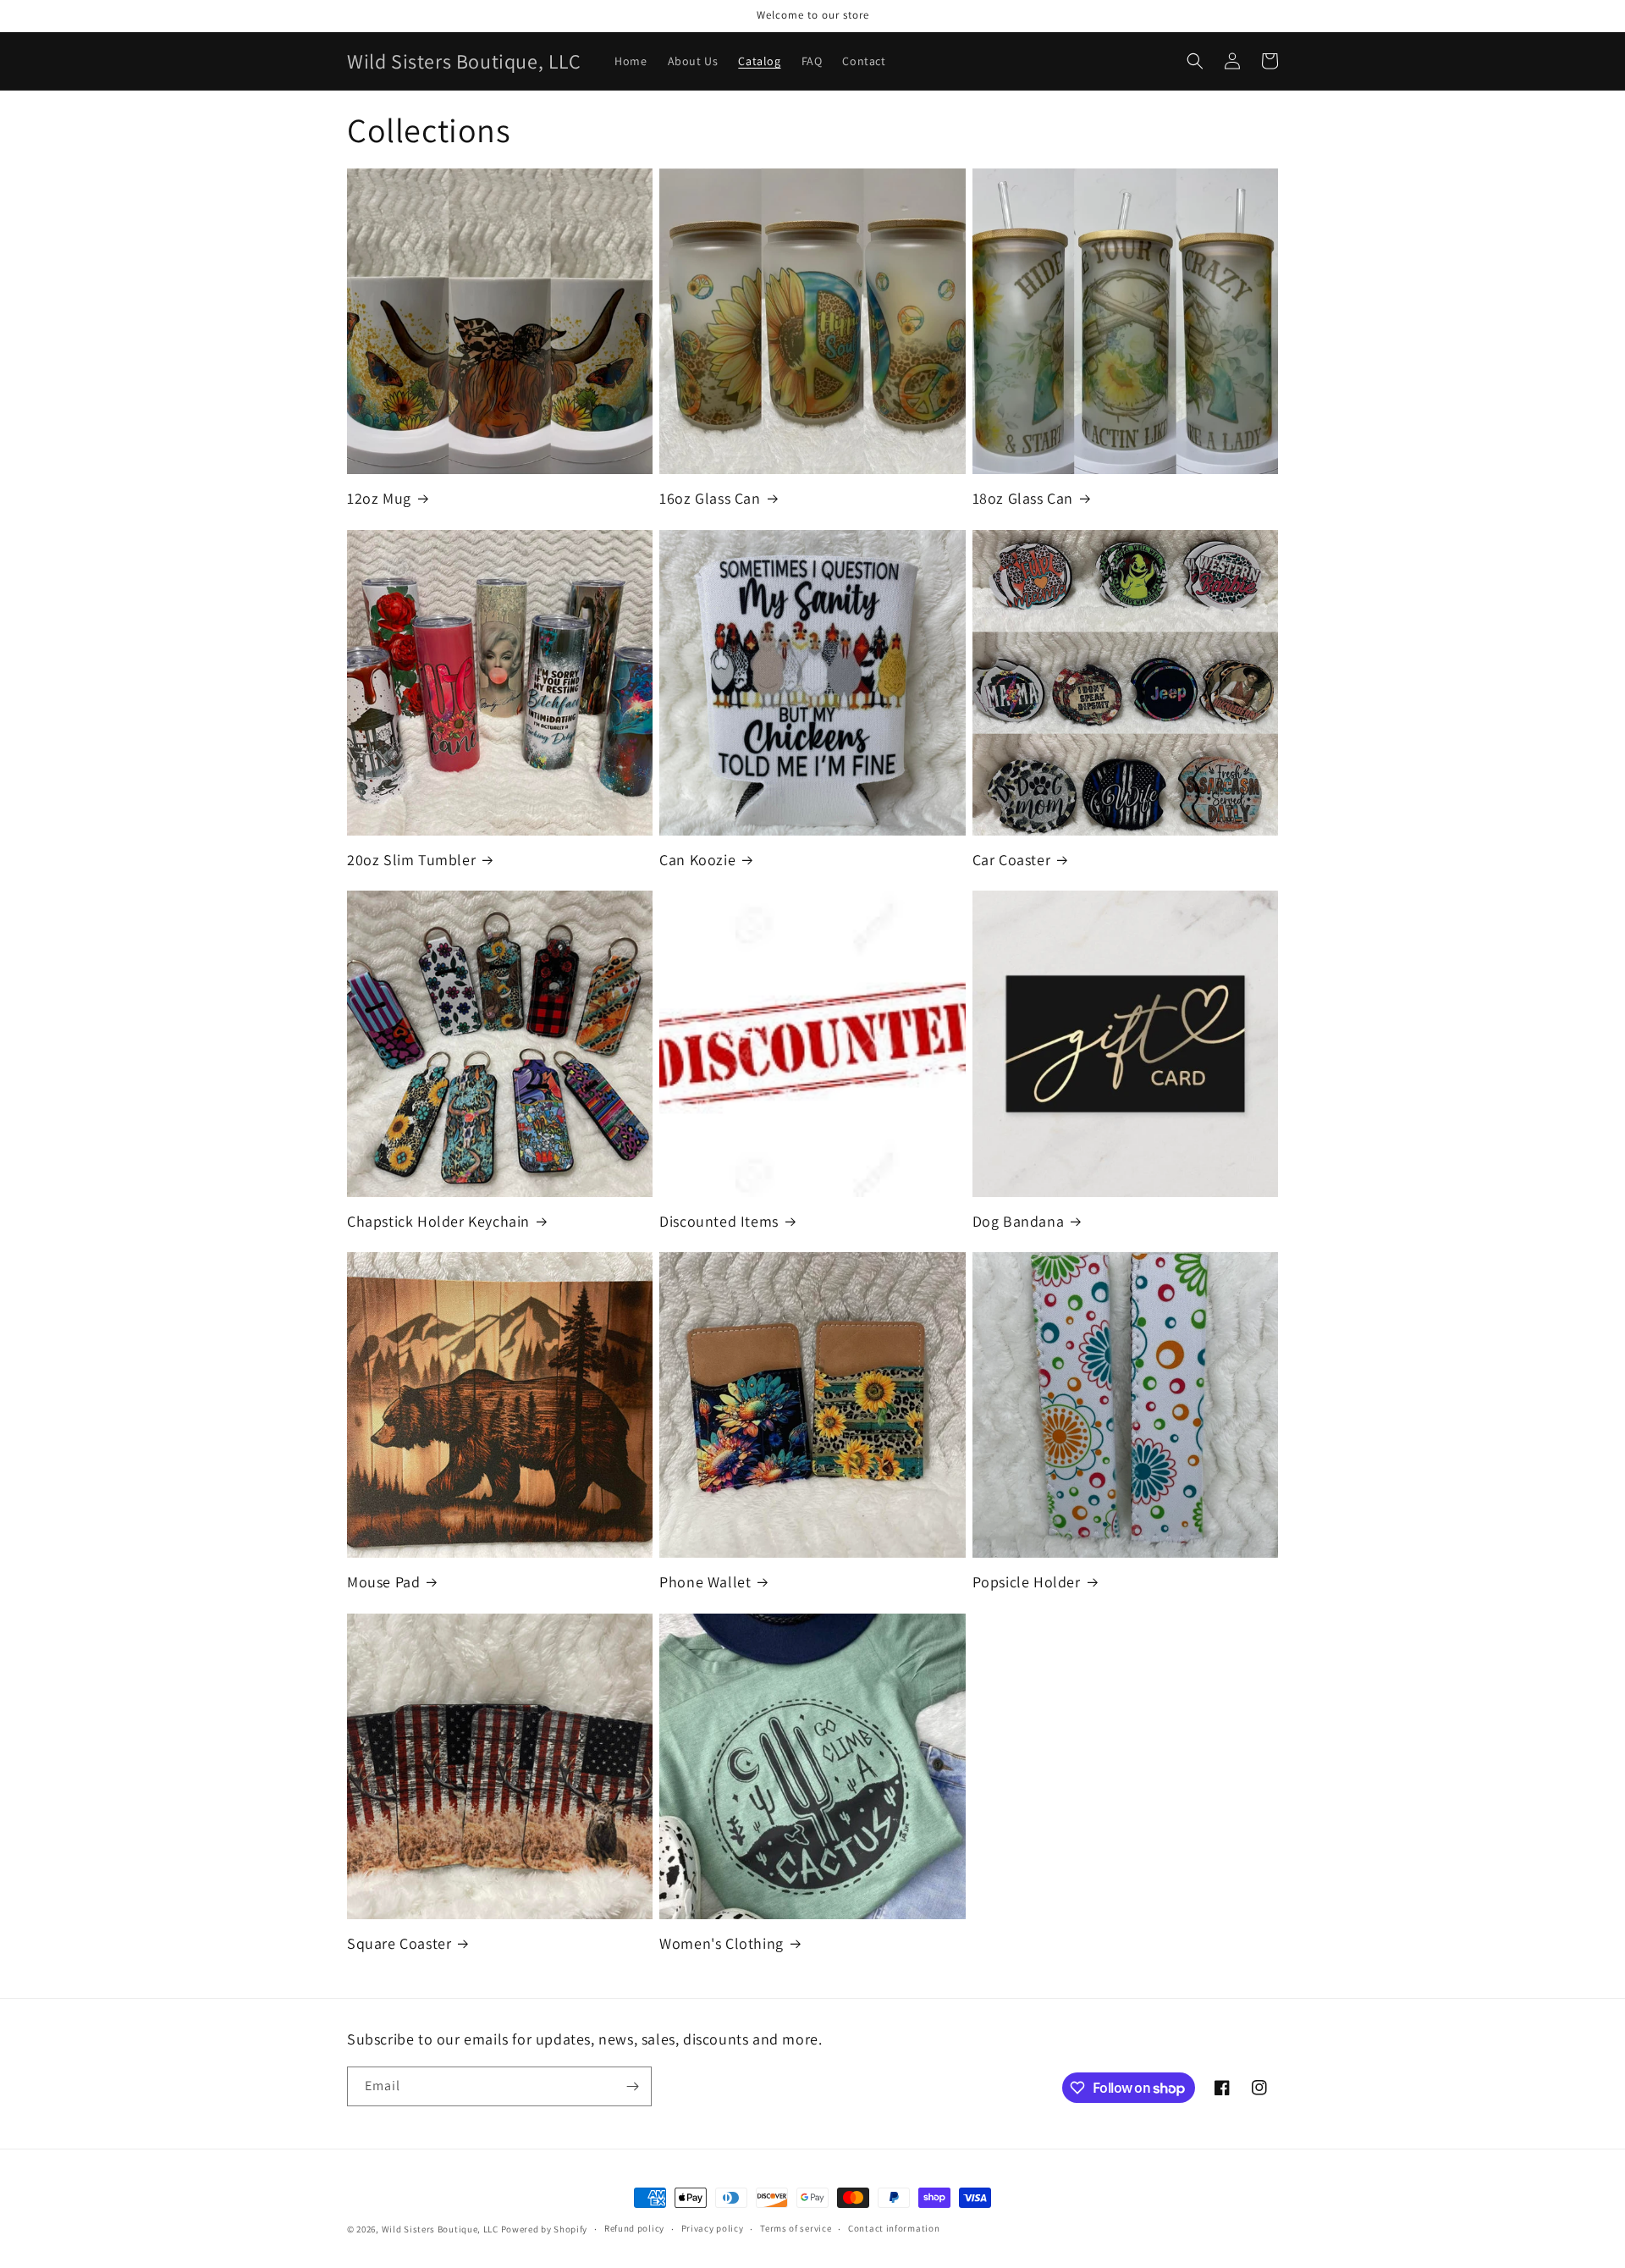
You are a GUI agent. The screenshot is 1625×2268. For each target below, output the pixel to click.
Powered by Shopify (545, 2229)
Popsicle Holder (1027, 1582)
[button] (1195, 61)
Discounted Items (719, 1221)
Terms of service (796, 2228)
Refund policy (634, 2228)
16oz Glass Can (710, 498)
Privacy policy (713, 2228)
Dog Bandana (1019, 1221)
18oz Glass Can (1023, 498)
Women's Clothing (722, 1943)
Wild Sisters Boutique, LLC (440, 2229)
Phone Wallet (705, 1582)
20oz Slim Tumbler (411, 860)
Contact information (894, 2228)
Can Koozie (697, 860)
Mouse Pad (383, 1582)
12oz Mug (379, 498)
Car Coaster (1012, 860)
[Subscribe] (632, 2086)
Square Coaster (399, 1943)
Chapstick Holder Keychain (438, 1221)
